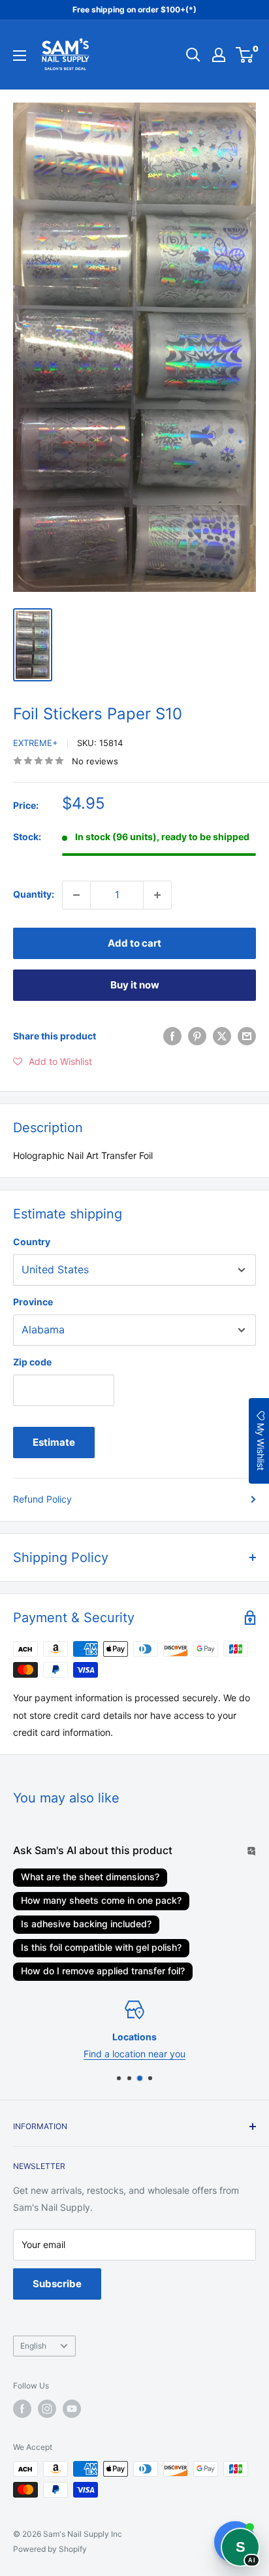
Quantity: (34, 894)
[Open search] (193, 55)
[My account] (219, 55)
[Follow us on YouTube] (72, 2409)
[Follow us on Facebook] (22, 2409)
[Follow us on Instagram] (47, 2409)
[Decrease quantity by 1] (76, 895)
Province (33, 1302)
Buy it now (135, 985)
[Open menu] (20, 56)
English (33, 2346)
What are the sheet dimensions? (90, 1877)
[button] (53, 1062)
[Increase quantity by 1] (157, 895)
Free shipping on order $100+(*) (134, 9)
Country (32, 1242)
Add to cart (134, 943)
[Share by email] (247, 1036)
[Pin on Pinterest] (197, 1036)
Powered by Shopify (50, 2549)
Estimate (54, 1442)
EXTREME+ (36, 743)
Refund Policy (42, 1499)
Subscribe (57, 2284)
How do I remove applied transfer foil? (103, 1971)
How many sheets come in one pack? (101, 1900)
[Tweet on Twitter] (222, 1036)
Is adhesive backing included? (86, 1924)
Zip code (32, 1362)
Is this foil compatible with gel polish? (101, 1947)
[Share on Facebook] (172, 1036)
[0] (245, 55)
